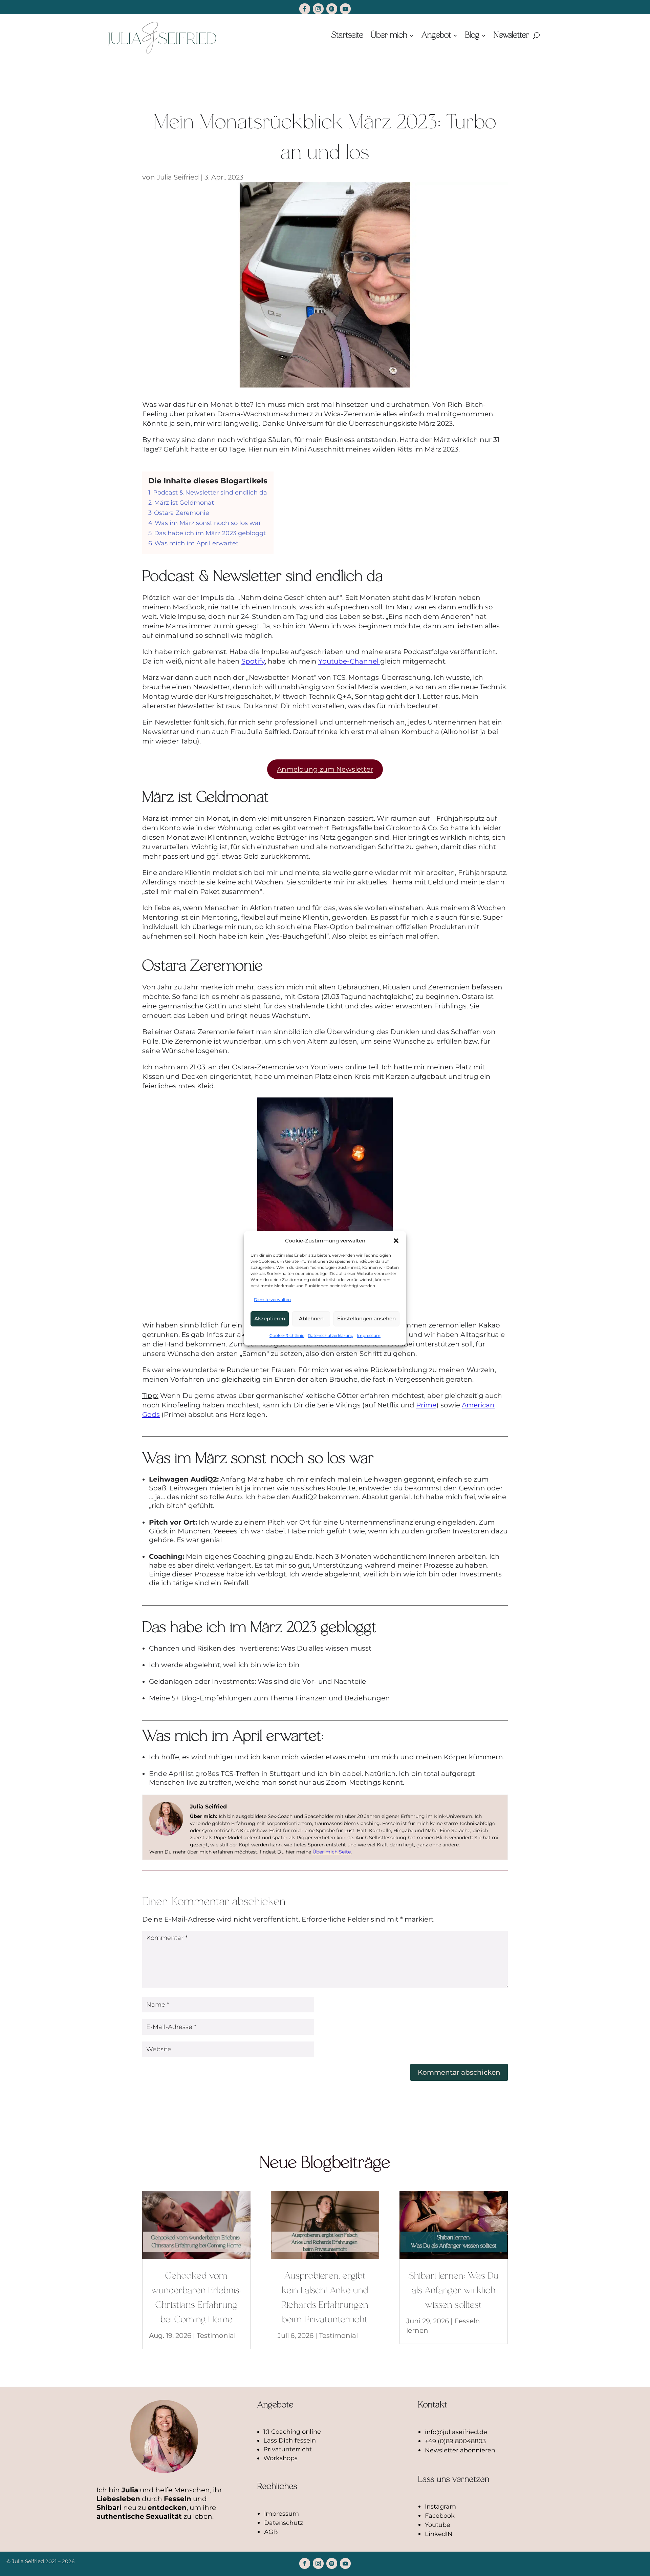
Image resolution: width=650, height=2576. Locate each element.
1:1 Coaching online (292, 2432)
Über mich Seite (332, 1852)
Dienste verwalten (272, 1300)
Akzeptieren (270, 1318)
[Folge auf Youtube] (345, 9)
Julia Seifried (178, 177)
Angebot (436, 36)
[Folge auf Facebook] (305, 9)
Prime (426, 1405)
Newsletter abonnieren (460, 2450)
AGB (271, 2532)
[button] (396, 1241)
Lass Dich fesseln (290, 2441)
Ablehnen (311, 1318)
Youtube (438, 2525)
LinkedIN (439, 2534)
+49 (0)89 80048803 (455, 2441)
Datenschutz (284, 2523)
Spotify (253, 661)
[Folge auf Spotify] (332, 9)
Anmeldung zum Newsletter (325, 769)
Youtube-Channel (349, 661)
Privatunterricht (288, 2449)
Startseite (347, 36)
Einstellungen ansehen (366, 1318)
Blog (472, 36)
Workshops (280, 2458)
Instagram (440, 2507)
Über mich (389, 36)
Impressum (369, 1335)
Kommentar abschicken (459, 2072)
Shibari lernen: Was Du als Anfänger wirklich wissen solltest (454, 2291)
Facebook (440, 2516)
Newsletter (511, 36)
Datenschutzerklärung (331, 1335)
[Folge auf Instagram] (318, 9)
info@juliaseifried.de (456, 2432)
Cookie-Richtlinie (287, 1335)
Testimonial (216, 2336)
